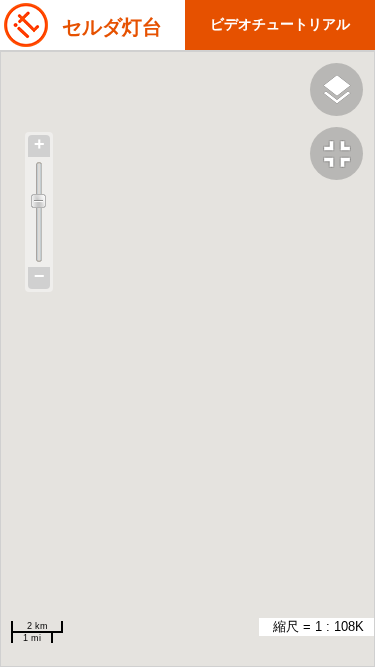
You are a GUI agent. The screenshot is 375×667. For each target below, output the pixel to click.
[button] (342, 156)
